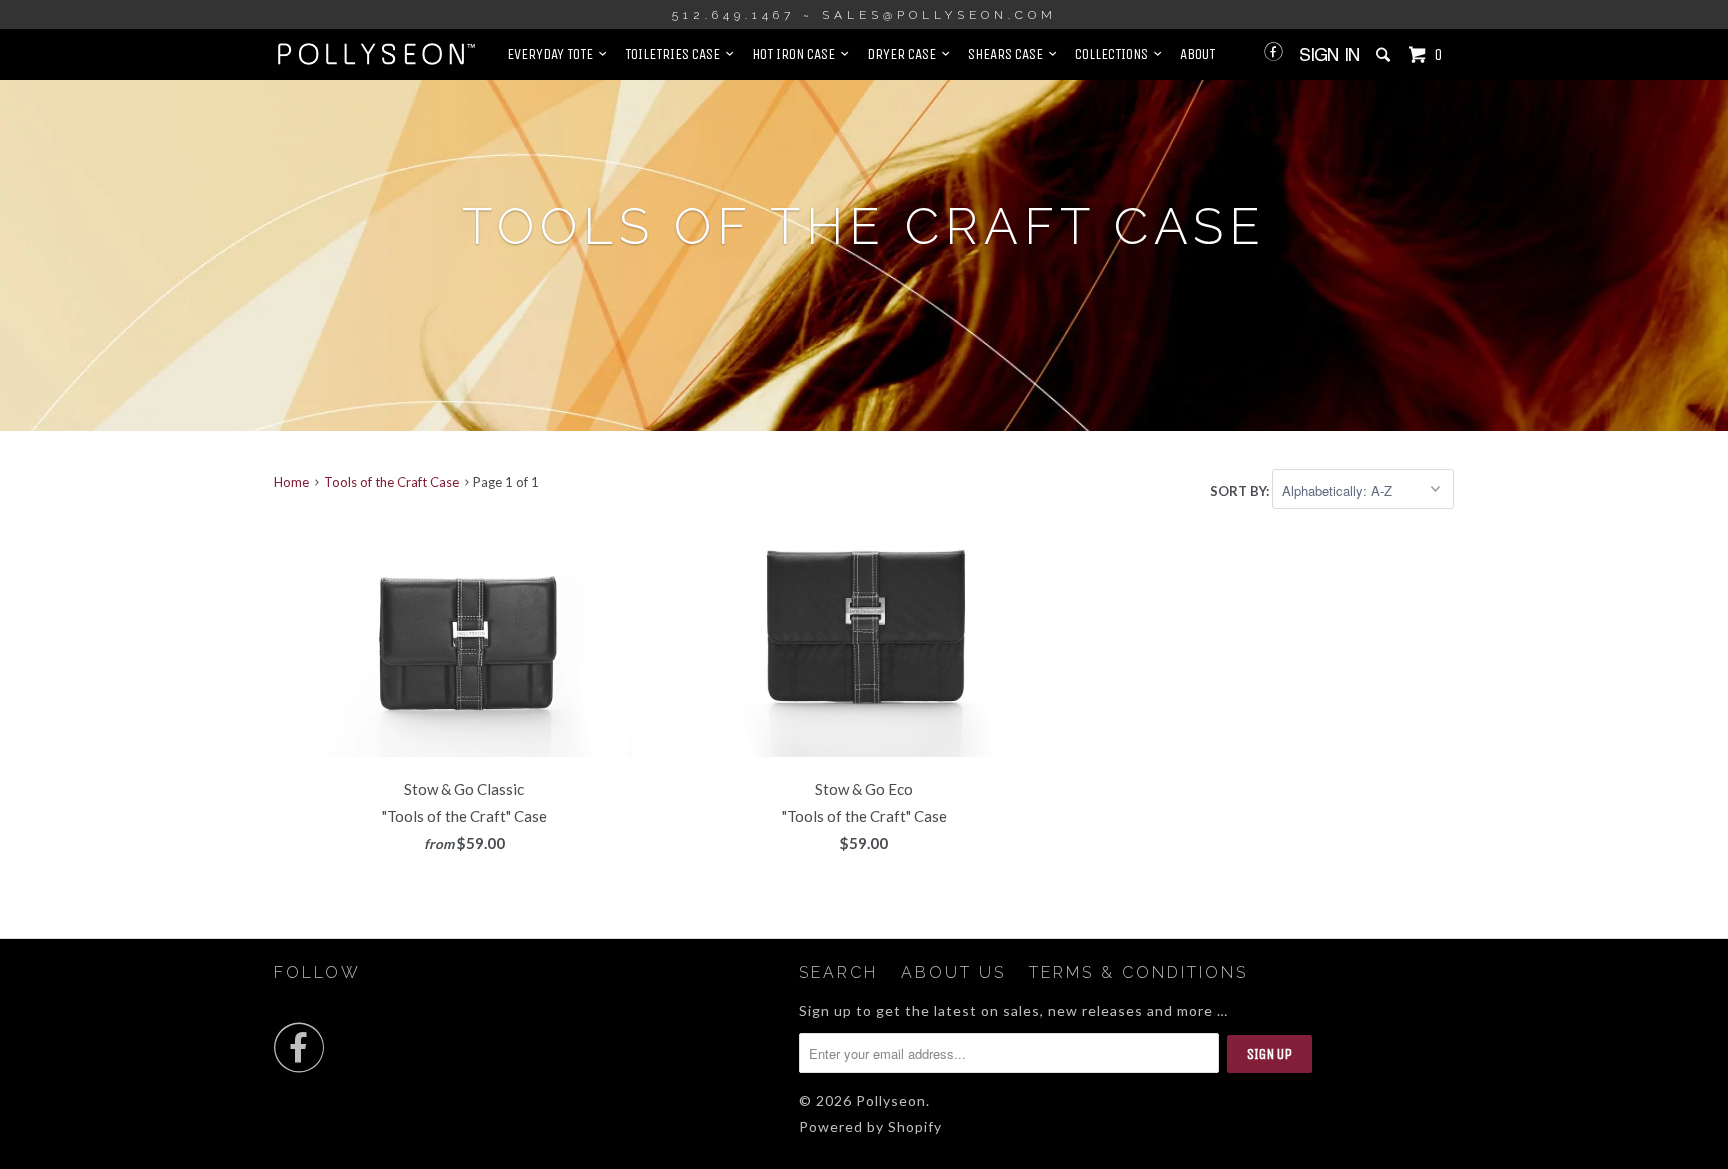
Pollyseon (891, 1100)
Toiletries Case (675, 54)
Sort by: (1241, 491)
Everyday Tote (553, 54)
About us (953, 972)
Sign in (1329, 54)
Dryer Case (904, 54)
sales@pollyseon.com (939, 15)
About (1197, 54)
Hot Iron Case (796, 54)
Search (838, 972)
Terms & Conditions (1138, 972)
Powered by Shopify (870, 1126)
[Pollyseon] (376, 54)
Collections (1114, 54)
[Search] (1385, 55)
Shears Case (1008, 54)
